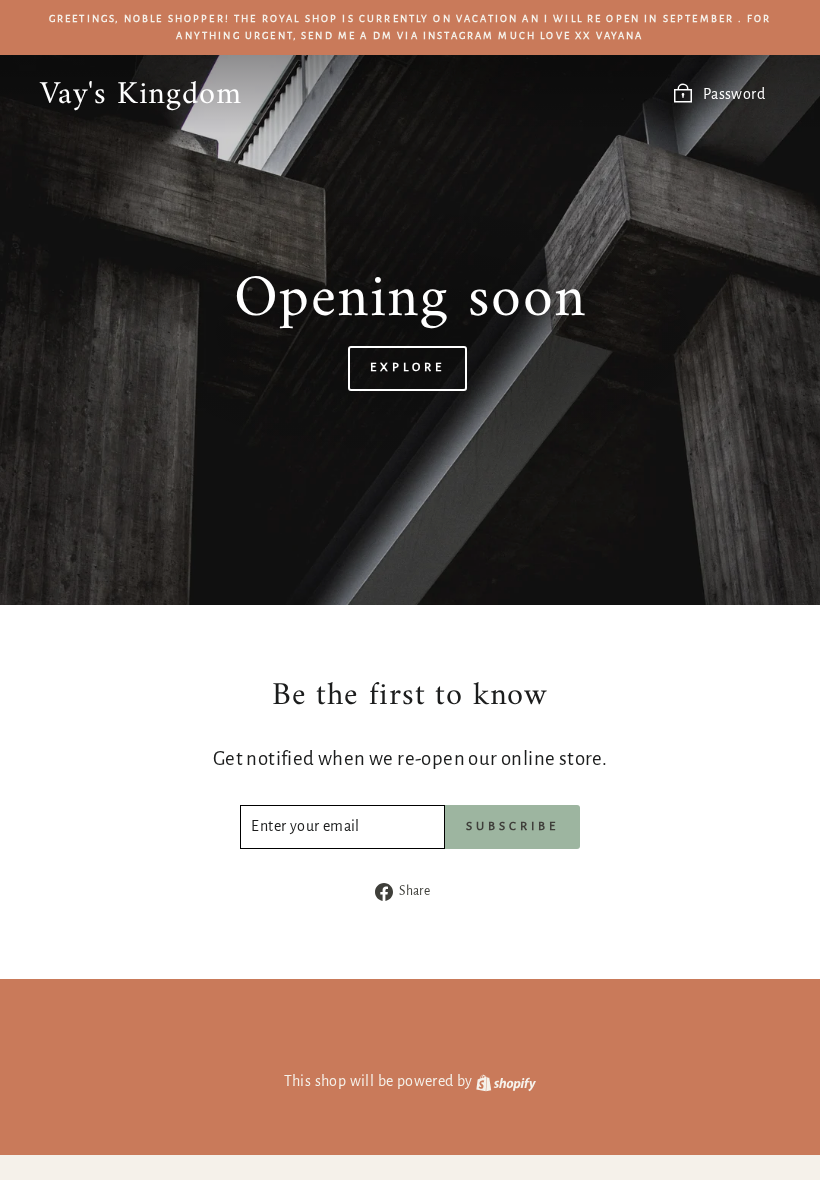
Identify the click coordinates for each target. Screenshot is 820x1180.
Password (734, 94)
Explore (407, 367)
